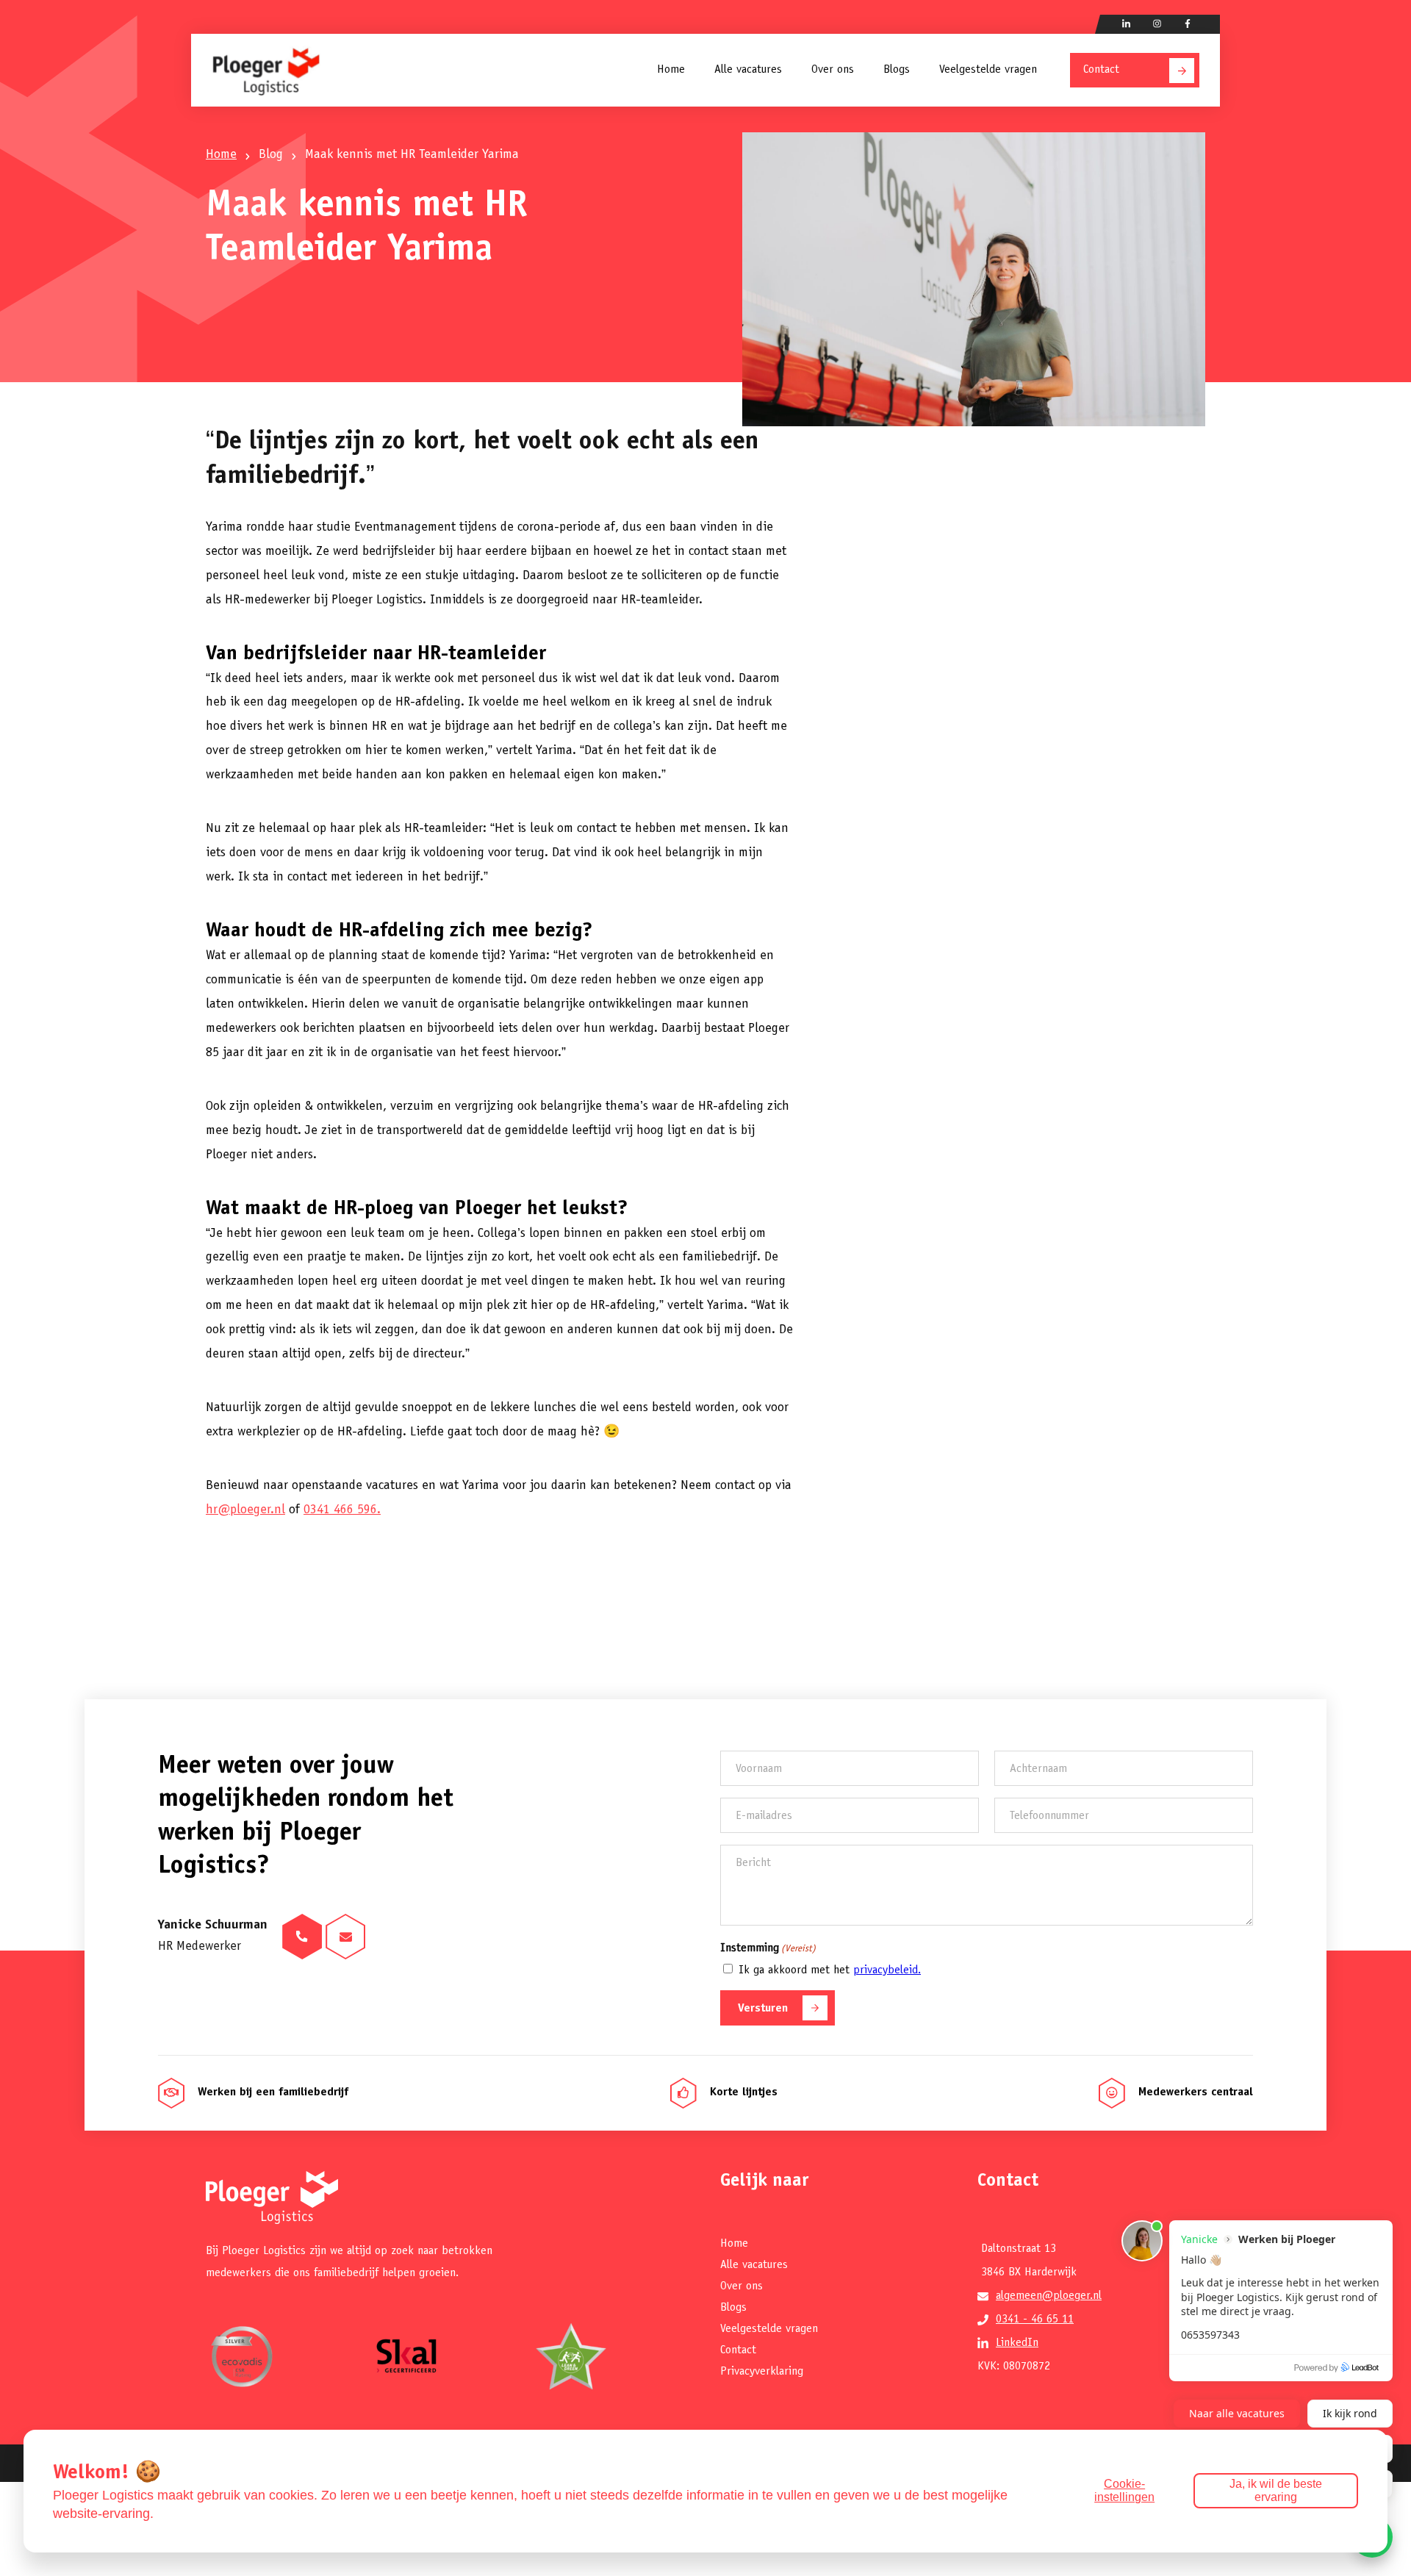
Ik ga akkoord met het (830, 1970)
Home (671, 70)
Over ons (833, 70)
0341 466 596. (342, 1510)
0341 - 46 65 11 (1035, 2320)
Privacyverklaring (762, 2372)
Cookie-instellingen (1124, 2490)
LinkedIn (1017, 2343)
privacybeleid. (887, 1970)
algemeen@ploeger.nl (1049, 2296)
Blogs (897, 70)
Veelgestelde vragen (988, 70)
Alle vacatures (748, 70)
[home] (266, 70)
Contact (1101, 70)
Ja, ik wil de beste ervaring (1276, 2490)
